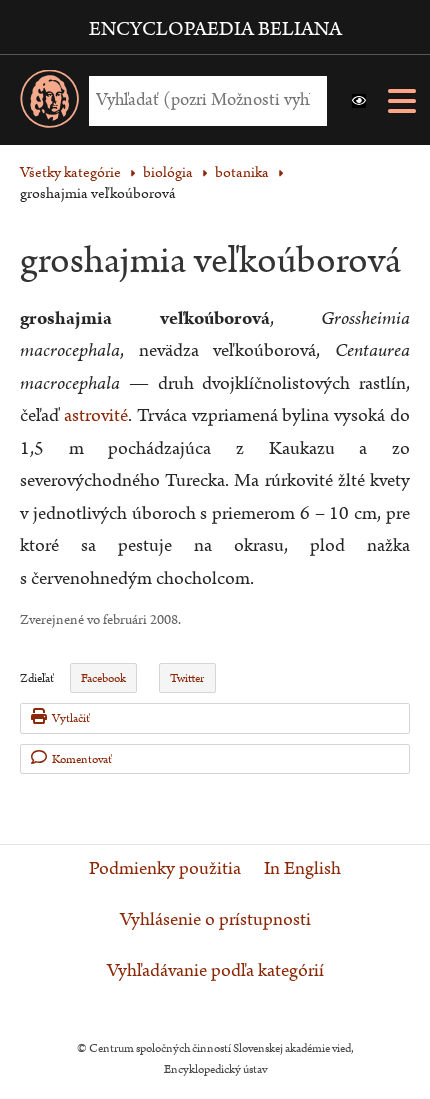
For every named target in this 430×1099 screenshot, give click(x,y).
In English (302, 869)
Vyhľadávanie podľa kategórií (215, 971)
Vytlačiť (71, 718)
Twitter (187, 678)
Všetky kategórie (70, 172)
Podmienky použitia (165, 869)
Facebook (103, 678)
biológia (168, 172)
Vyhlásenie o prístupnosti (215, 920)
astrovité (96, 415)
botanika (242, 172)
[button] (359, 101)
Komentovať (82, 759)
